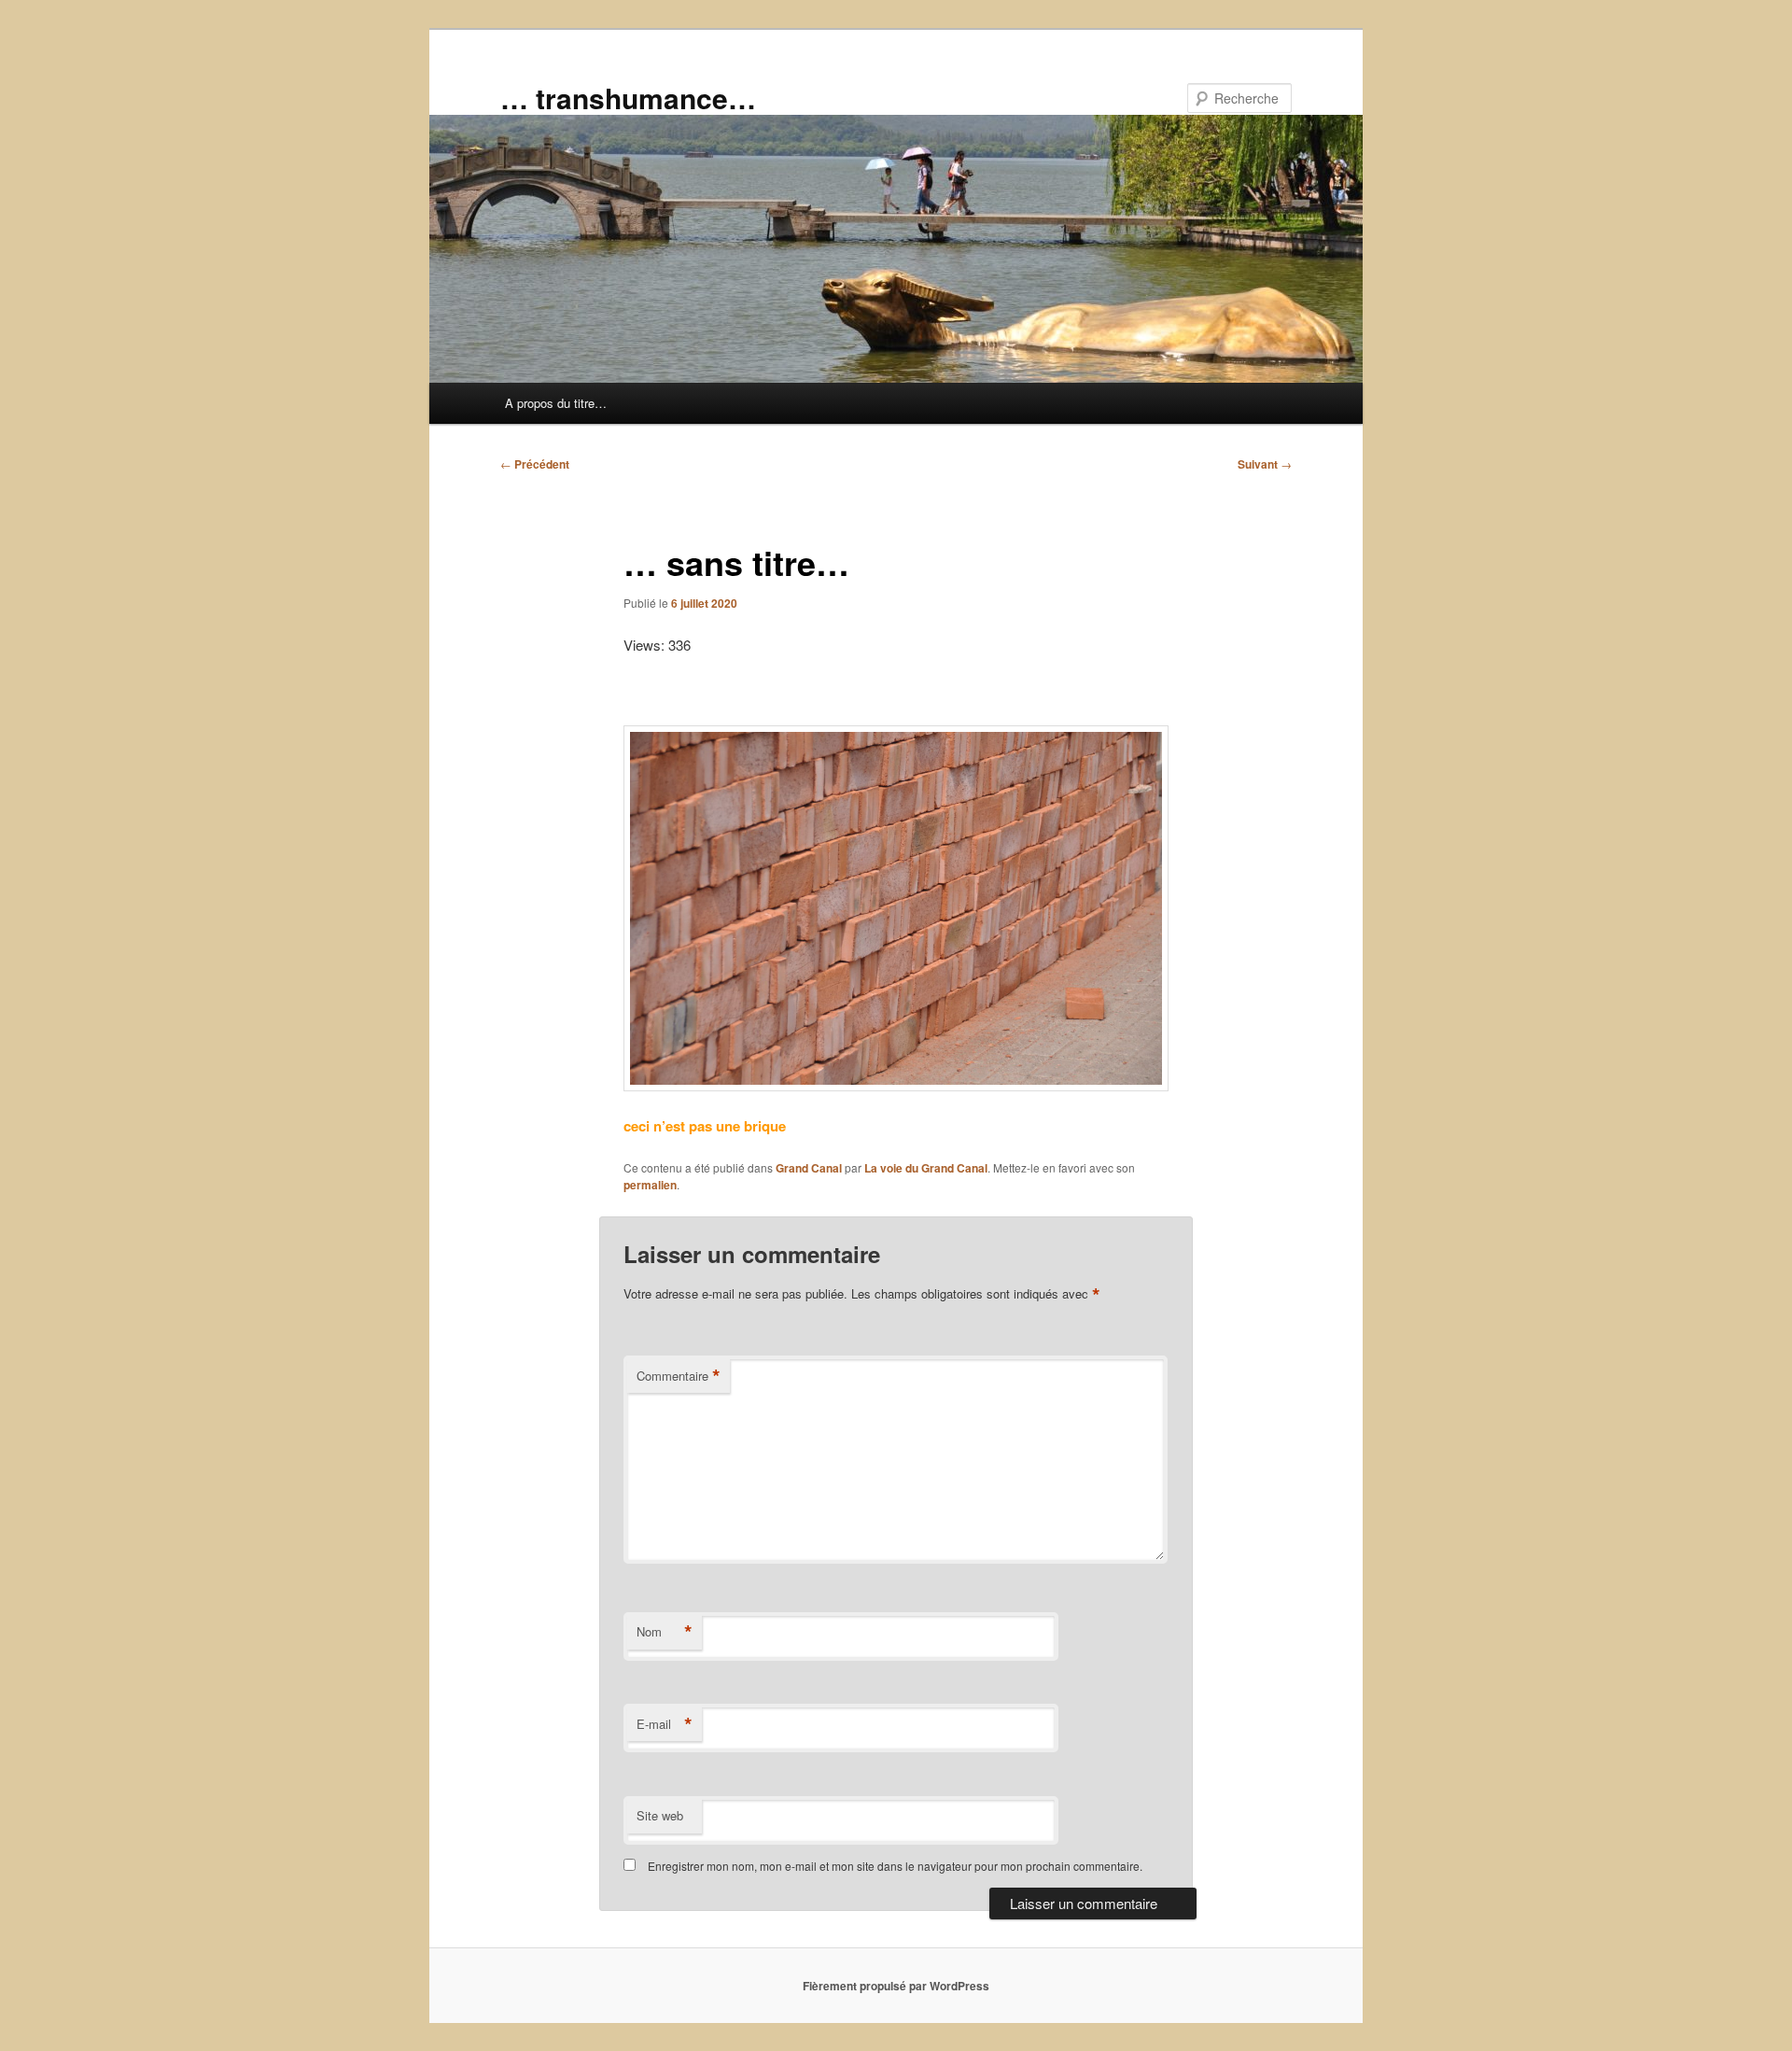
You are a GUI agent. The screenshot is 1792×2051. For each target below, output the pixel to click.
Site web (660, 1815)
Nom (665, 1632)
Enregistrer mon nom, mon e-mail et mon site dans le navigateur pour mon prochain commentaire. (895, 1866)
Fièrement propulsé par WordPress (896, 1986)
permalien (650, 1185)
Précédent (535, 464)
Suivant (1265, 464)
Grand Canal (809, 1168)
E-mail (665, 1724)
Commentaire (679, 1376)
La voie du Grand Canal (926, 1168)
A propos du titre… (556, 403)
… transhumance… (628, 98)
